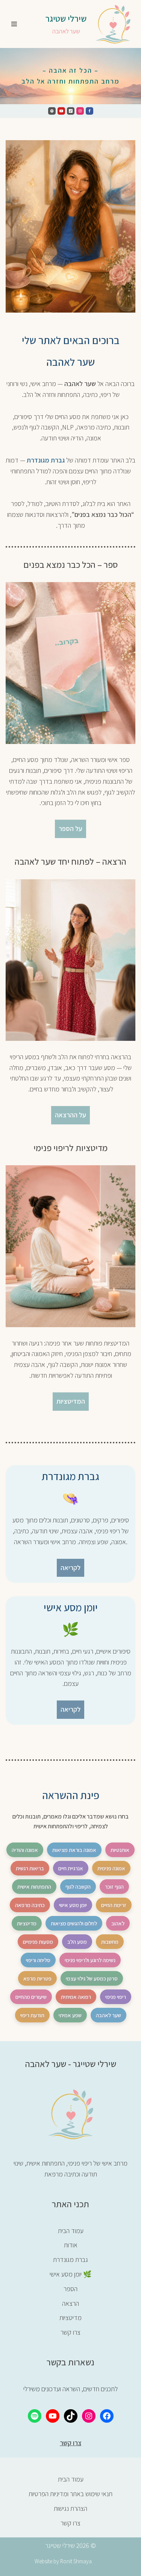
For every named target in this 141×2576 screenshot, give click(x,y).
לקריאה (70, 1568)
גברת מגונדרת (46, 460)
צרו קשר (70, 2332)
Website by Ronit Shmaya (63, 2561)
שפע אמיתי (70, 2015)
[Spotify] (35, 2416)
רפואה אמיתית (76, 1997)
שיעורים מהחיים (31, 1997)
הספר (70, 2289)
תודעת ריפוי (32, 2015)
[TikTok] (71, 2416)
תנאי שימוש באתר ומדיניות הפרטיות (70, 2494)
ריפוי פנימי (116, 1997)
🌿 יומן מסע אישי (70, 2274)
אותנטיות (120, 1850)
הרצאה (70, 2303)
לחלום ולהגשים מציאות (74, 1923)
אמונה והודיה (25, 1850)
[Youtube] (61, 111)
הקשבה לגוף (78, 1887)
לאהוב (118, 1923)
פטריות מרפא (37, 1978)
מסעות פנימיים (38, 1942)
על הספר (70, 828)
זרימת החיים (114, 1905)
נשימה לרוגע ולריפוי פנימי (90, 1960)
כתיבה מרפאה (30, 1905)
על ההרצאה (70, 1115)
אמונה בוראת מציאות (74, 1850)
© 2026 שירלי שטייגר (70, 2545)
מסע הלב (77, 1942)
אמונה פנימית (111, 1868)
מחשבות (110, 1942)
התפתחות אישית (34, 1887)
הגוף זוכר (114, 1887)
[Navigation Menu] (14, 24)
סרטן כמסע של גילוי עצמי (92, 1978)
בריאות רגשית (30, 1868)
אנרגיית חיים (71, 1868)
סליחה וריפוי (38, 1960)
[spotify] (52, 111)
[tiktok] (71, 111)
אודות (71, 2245)
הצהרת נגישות (70, 2508)
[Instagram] (80, 111)
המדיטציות (71, 1401)
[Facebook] (89, 111)
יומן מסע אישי (73, 1905)
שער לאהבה (108, 2015)
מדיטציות (27, 1923)
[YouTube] (53, 2416)
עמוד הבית (71, 2231)
